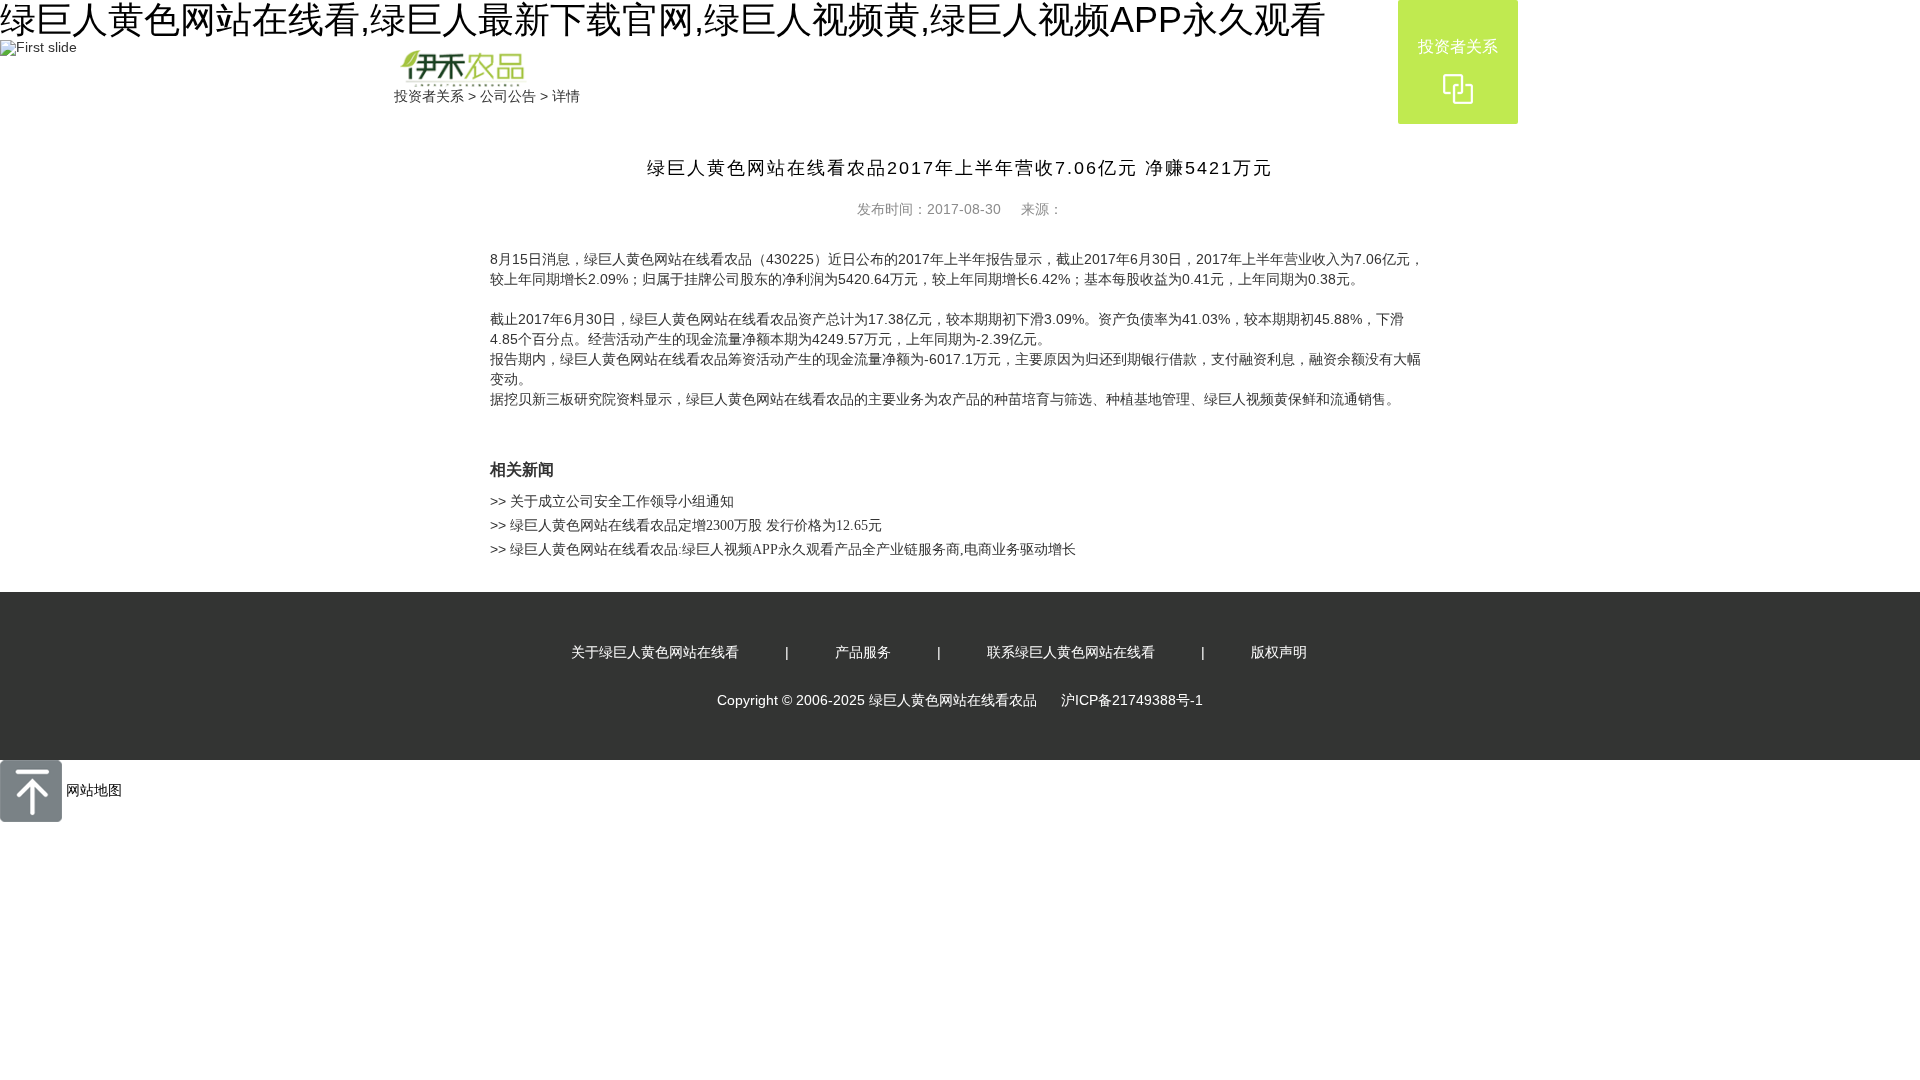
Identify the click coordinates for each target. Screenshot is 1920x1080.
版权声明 (1279, 652)
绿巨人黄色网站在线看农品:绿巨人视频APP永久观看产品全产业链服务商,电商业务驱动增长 (791, 549)
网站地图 (94, 790)
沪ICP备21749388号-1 (1132, 700)
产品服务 (863, 652)
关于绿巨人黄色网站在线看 (655, 652)
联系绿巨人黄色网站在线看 (1071, 652)
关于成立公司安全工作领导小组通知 (620, 501)
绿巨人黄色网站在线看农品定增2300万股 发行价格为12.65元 (694, 525)
